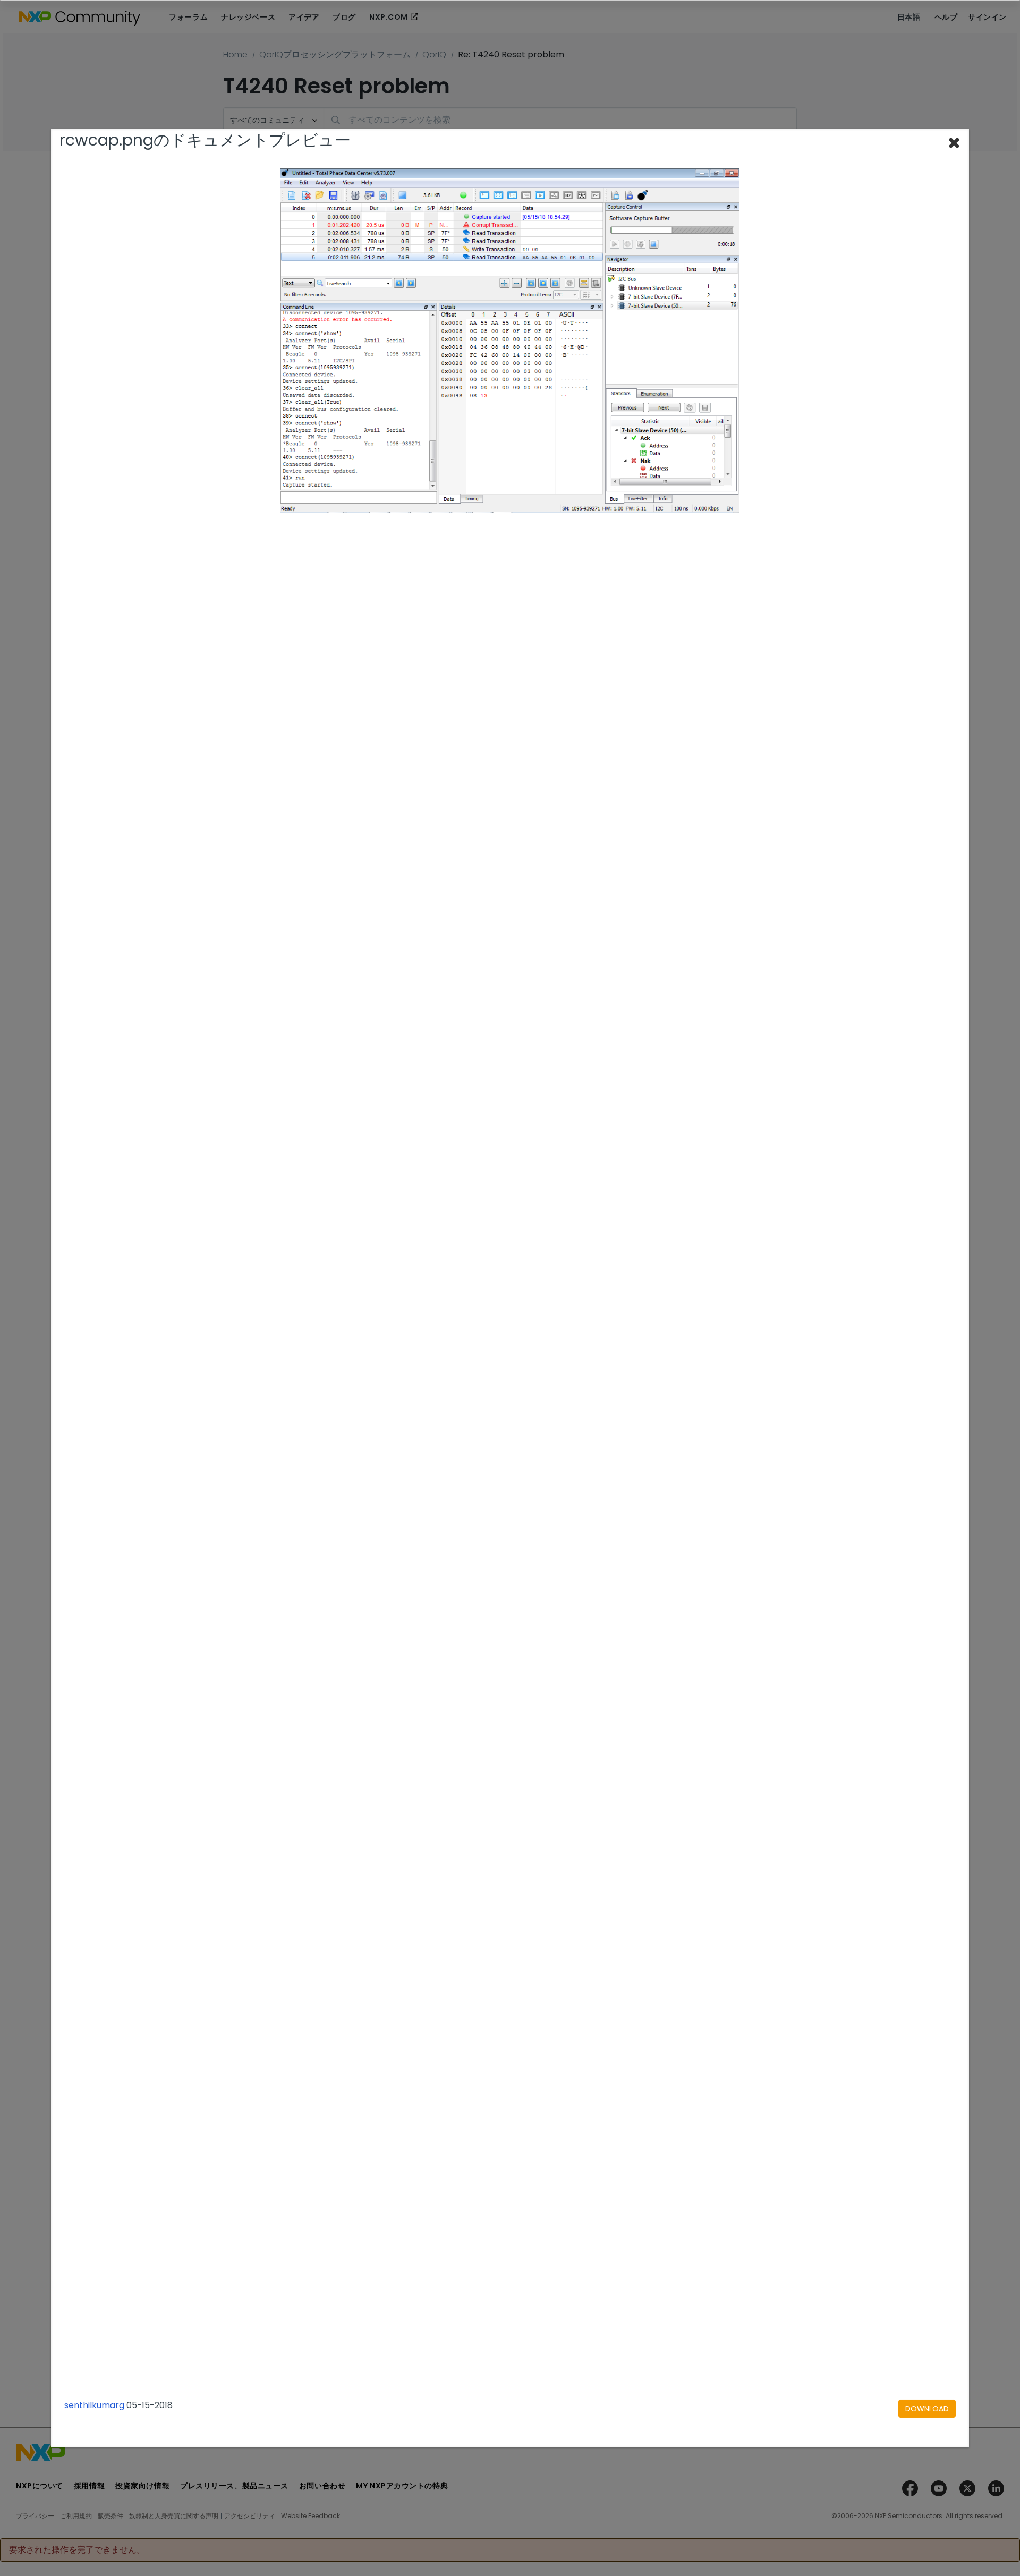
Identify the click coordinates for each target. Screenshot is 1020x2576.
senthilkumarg (94, 2405)
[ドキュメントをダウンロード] (927, 2409)
